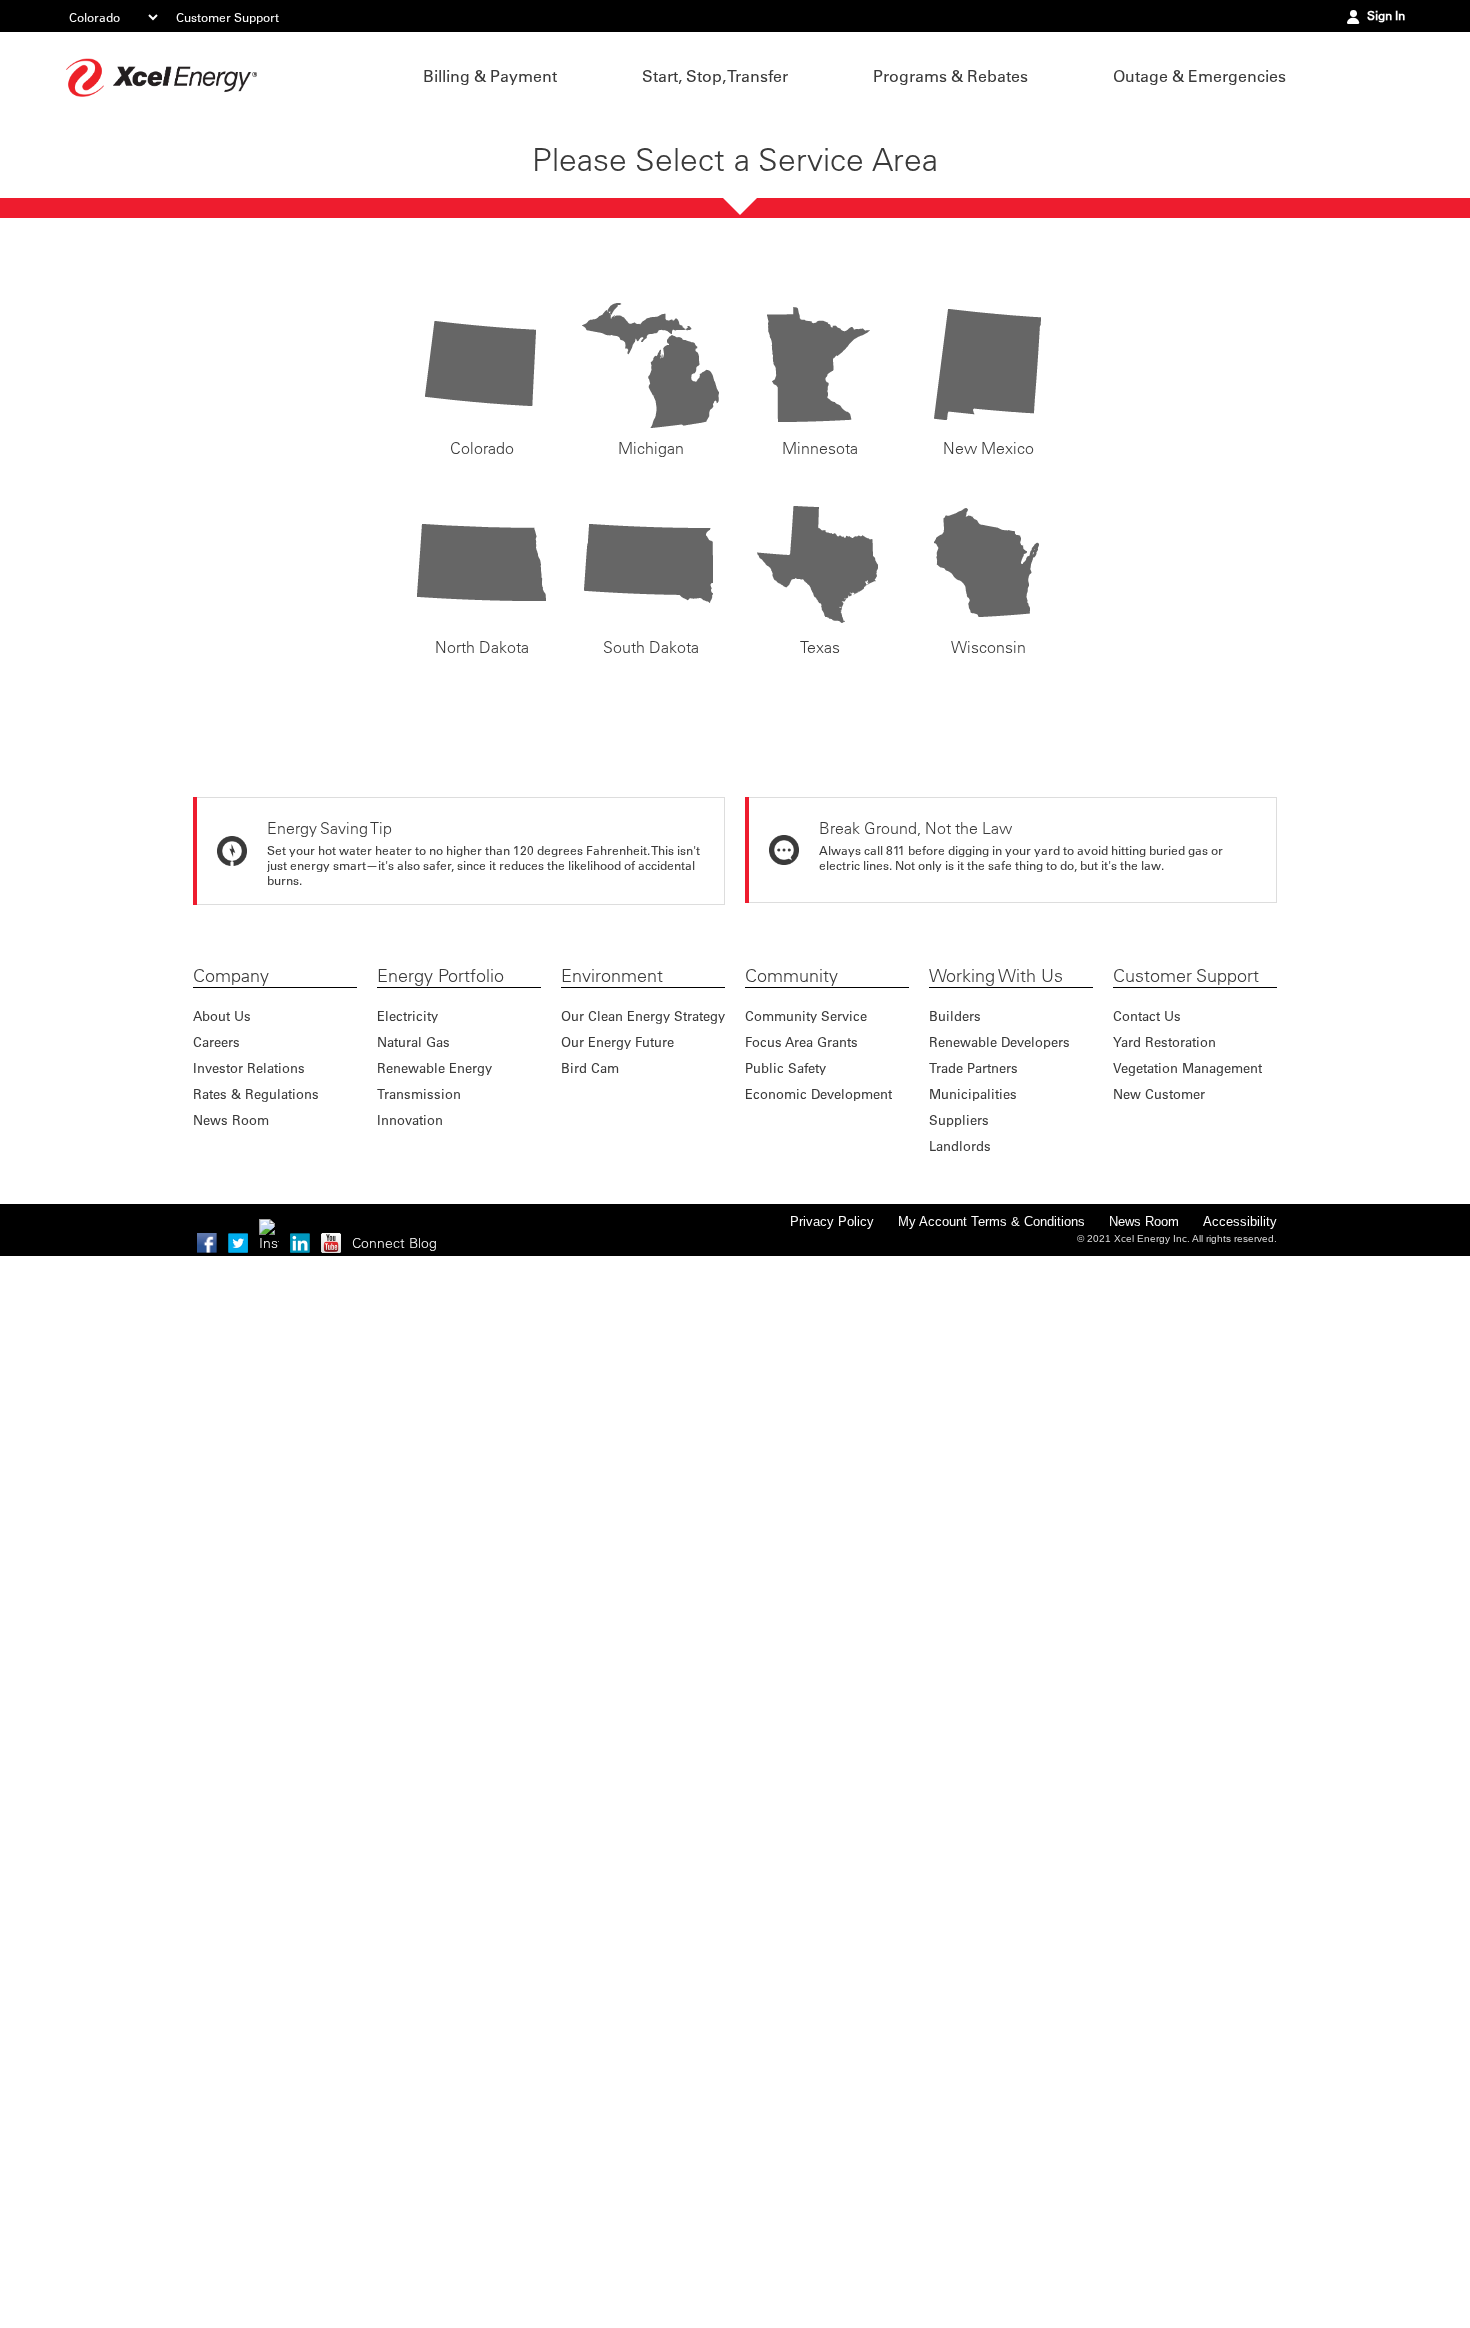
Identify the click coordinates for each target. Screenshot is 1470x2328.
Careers (216, 1041)
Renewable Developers (999, 1041)
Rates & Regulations (256, 1093)
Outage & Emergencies (1199, 76)
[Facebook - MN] (207, 1243)
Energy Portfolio (440, 976)
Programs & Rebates (950, 76)
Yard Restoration (1164, 1041)
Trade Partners (973, 1067)
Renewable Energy (434, 1067)
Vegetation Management (1187, 1067)
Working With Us (996, 976)
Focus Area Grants (801, 1041)
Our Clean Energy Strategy (643, 1015)
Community (791, 976)
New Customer (1159, 1093)
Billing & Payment (490, 76)
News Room (231, 1119)
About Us (222, 1015)
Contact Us (1147, 1015)
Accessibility (1240, 1221)
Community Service (806, 1015)
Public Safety (785, 1067)
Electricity (407, 1015)
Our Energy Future (617, 1041)
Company (231, 976)
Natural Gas (413, 1041)
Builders (955, 1015)
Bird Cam (590, 1067)
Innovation (410, 1119)
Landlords (960, 1145)
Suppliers (959, 1119)
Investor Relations (249, 1067)
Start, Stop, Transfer (715, 76)
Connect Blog (394, 1243)
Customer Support (227, 17)
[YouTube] (331, 1243)
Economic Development (818, 1093)
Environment (612, 976)
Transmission (419, 1093)
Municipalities (973, 1093)
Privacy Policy (832, 1221)
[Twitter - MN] (238, 1243)
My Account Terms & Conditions (991, 1221)
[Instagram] (269, 1229)
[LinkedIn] (300, 1243)
